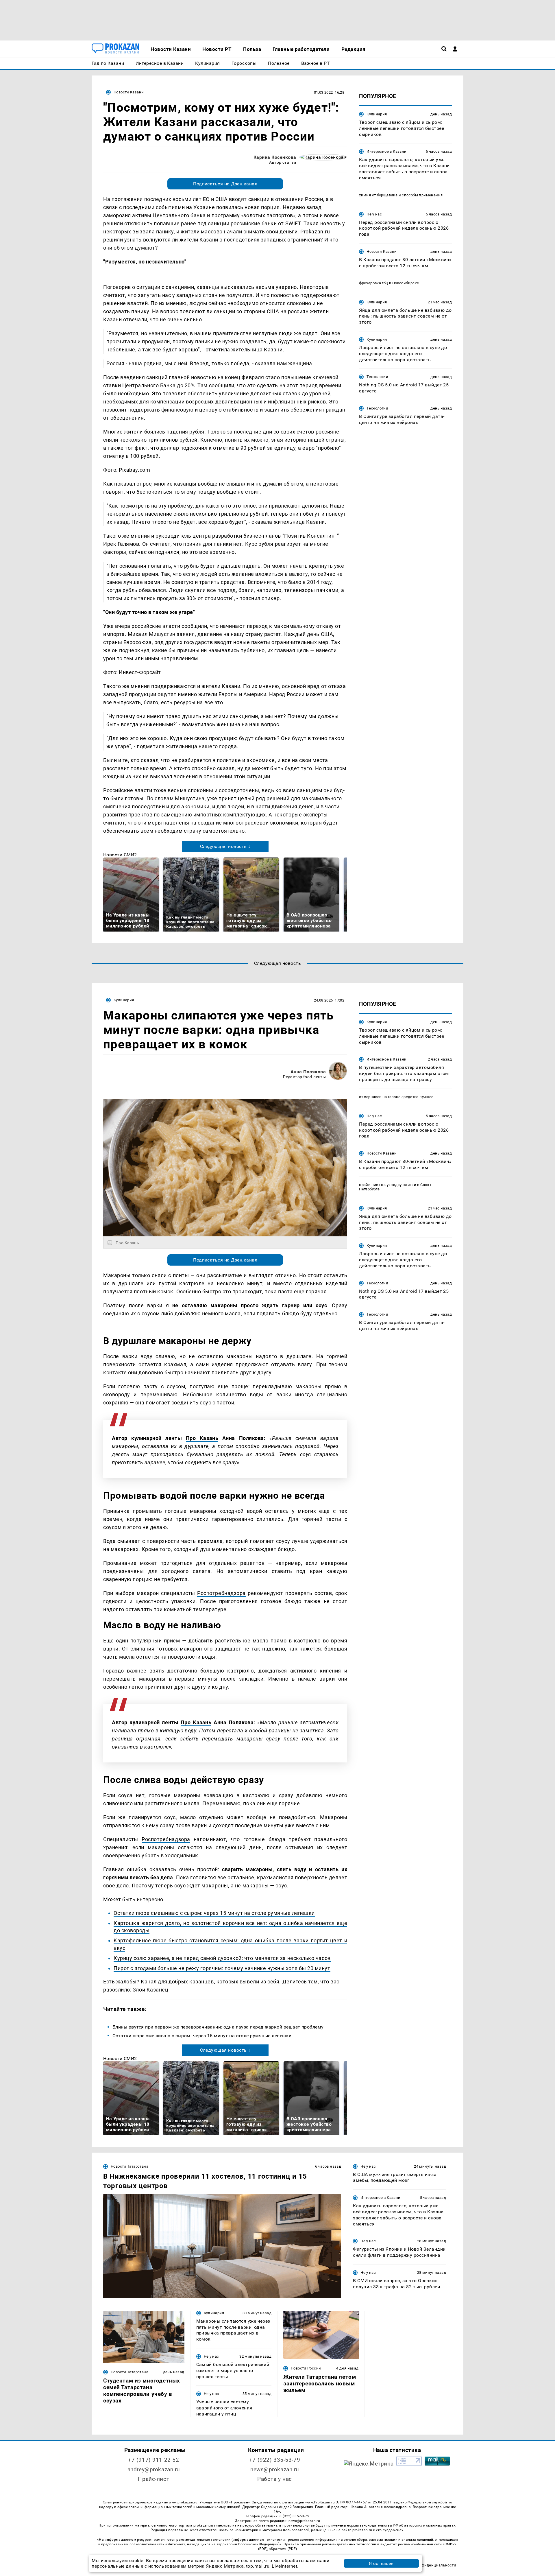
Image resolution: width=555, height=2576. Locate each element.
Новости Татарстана (129, 2166)
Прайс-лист (153, 2479)
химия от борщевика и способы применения (401, 195)
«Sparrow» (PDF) (283, 2549)
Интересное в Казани (386, 151)
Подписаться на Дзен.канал (225, 184)
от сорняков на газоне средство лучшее (396, 1097)
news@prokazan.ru (275, 2469)
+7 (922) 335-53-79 (275, 2460)
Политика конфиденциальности (426, 2565)
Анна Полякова (308, 1072)
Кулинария (377, 114)
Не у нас (374, 214)
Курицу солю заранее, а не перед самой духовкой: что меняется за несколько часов (222, 1958)
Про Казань (202, 1438)
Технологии (377, 377)
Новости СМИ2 (120, 855)
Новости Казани (129, 92)
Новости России (306, 2368)
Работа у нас (275, 2479)
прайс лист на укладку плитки (388, 1185)
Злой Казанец (150, 1990)
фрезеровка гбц (373, 283)
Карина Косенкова (275, 157)
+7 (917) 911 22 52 (153, 2460)
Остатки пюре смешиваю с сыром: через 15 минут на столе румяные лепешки (214, 1913)
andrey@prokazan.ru (154, 2469)
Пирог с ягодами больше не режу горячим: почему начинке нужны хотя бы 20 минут (222, 1968)
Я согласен (381, 2563)
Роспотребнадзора (221, 1593)
